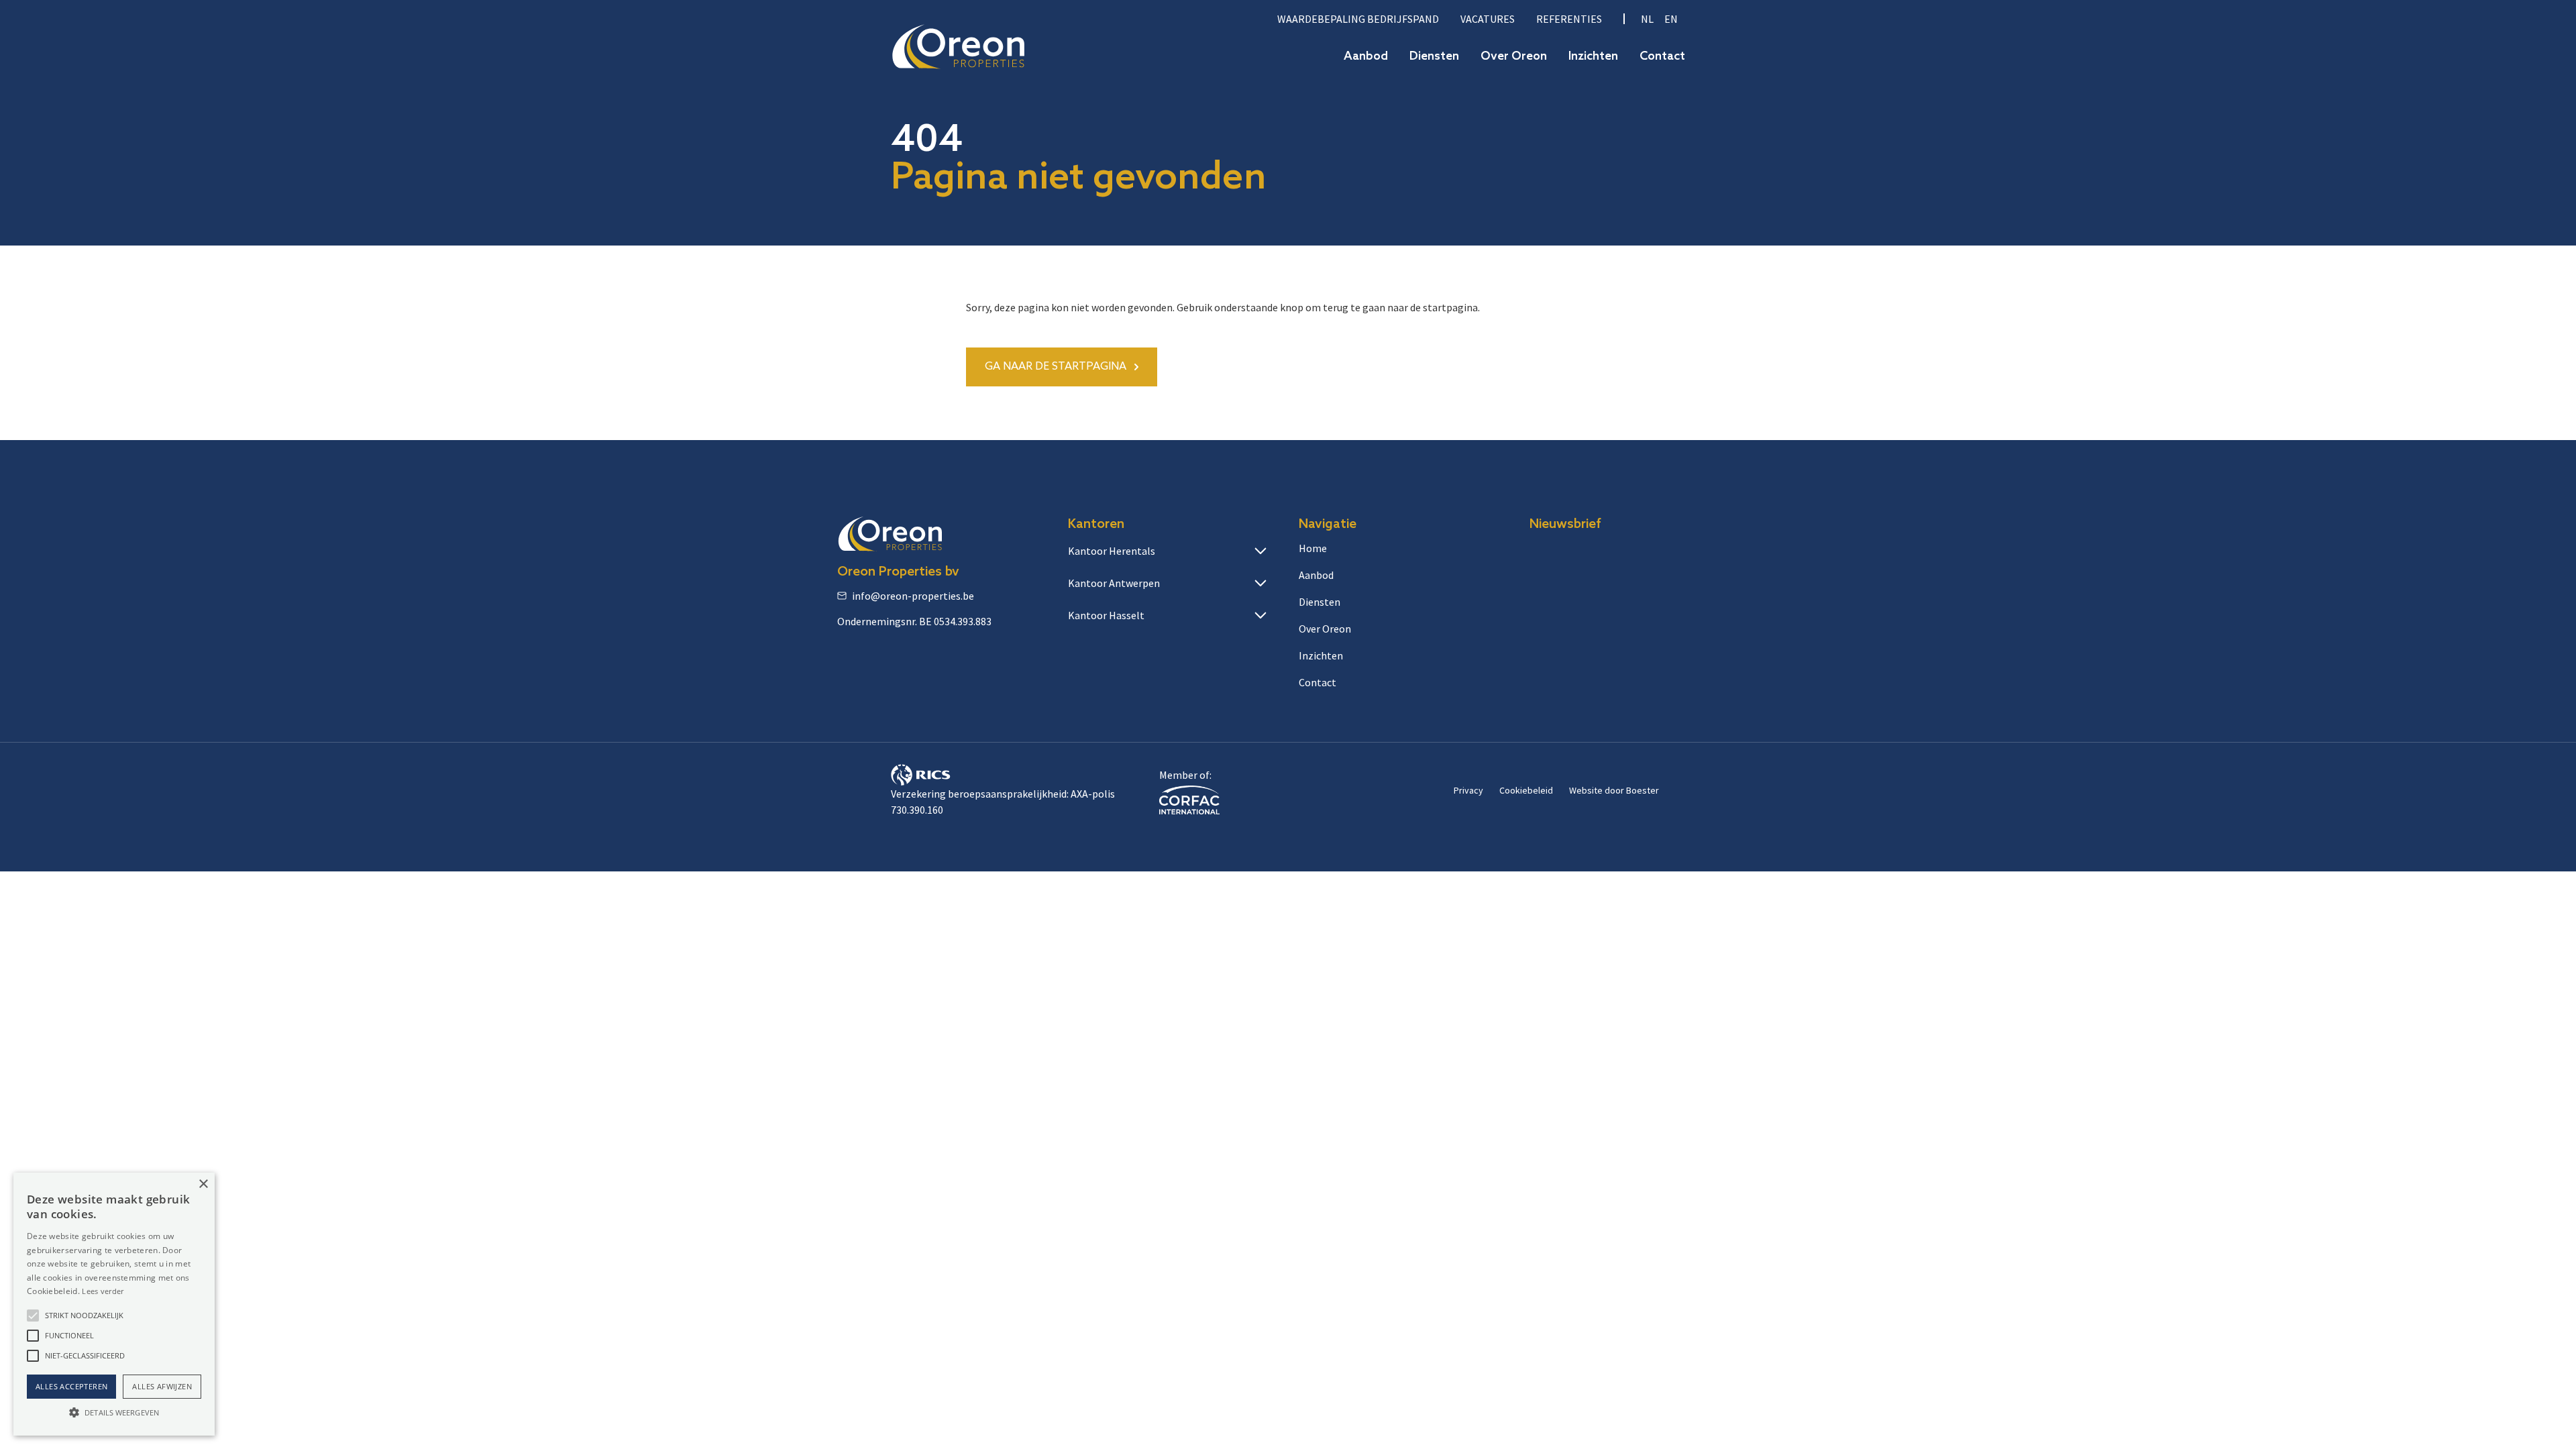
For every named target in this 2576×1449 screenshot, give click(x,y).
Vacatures (1488, 19)
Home (1313, 548)
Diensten (1434, 57)
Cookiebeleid (1526, 790)
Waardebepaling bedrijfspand (1358, 19)
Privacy (1468, 790)
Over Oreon (1514, 57)
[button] (33, 1316)
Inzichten (1593, 57)
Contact (1662, 57)
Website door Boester (1614, 790)
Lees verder (103, 1291)
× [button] (203, 1184)
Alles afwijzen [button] (162, 1386)
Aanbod (1366, 57)
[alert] (114, 1304)
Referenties (1569, 19)
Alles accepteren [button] (71, 1386)
